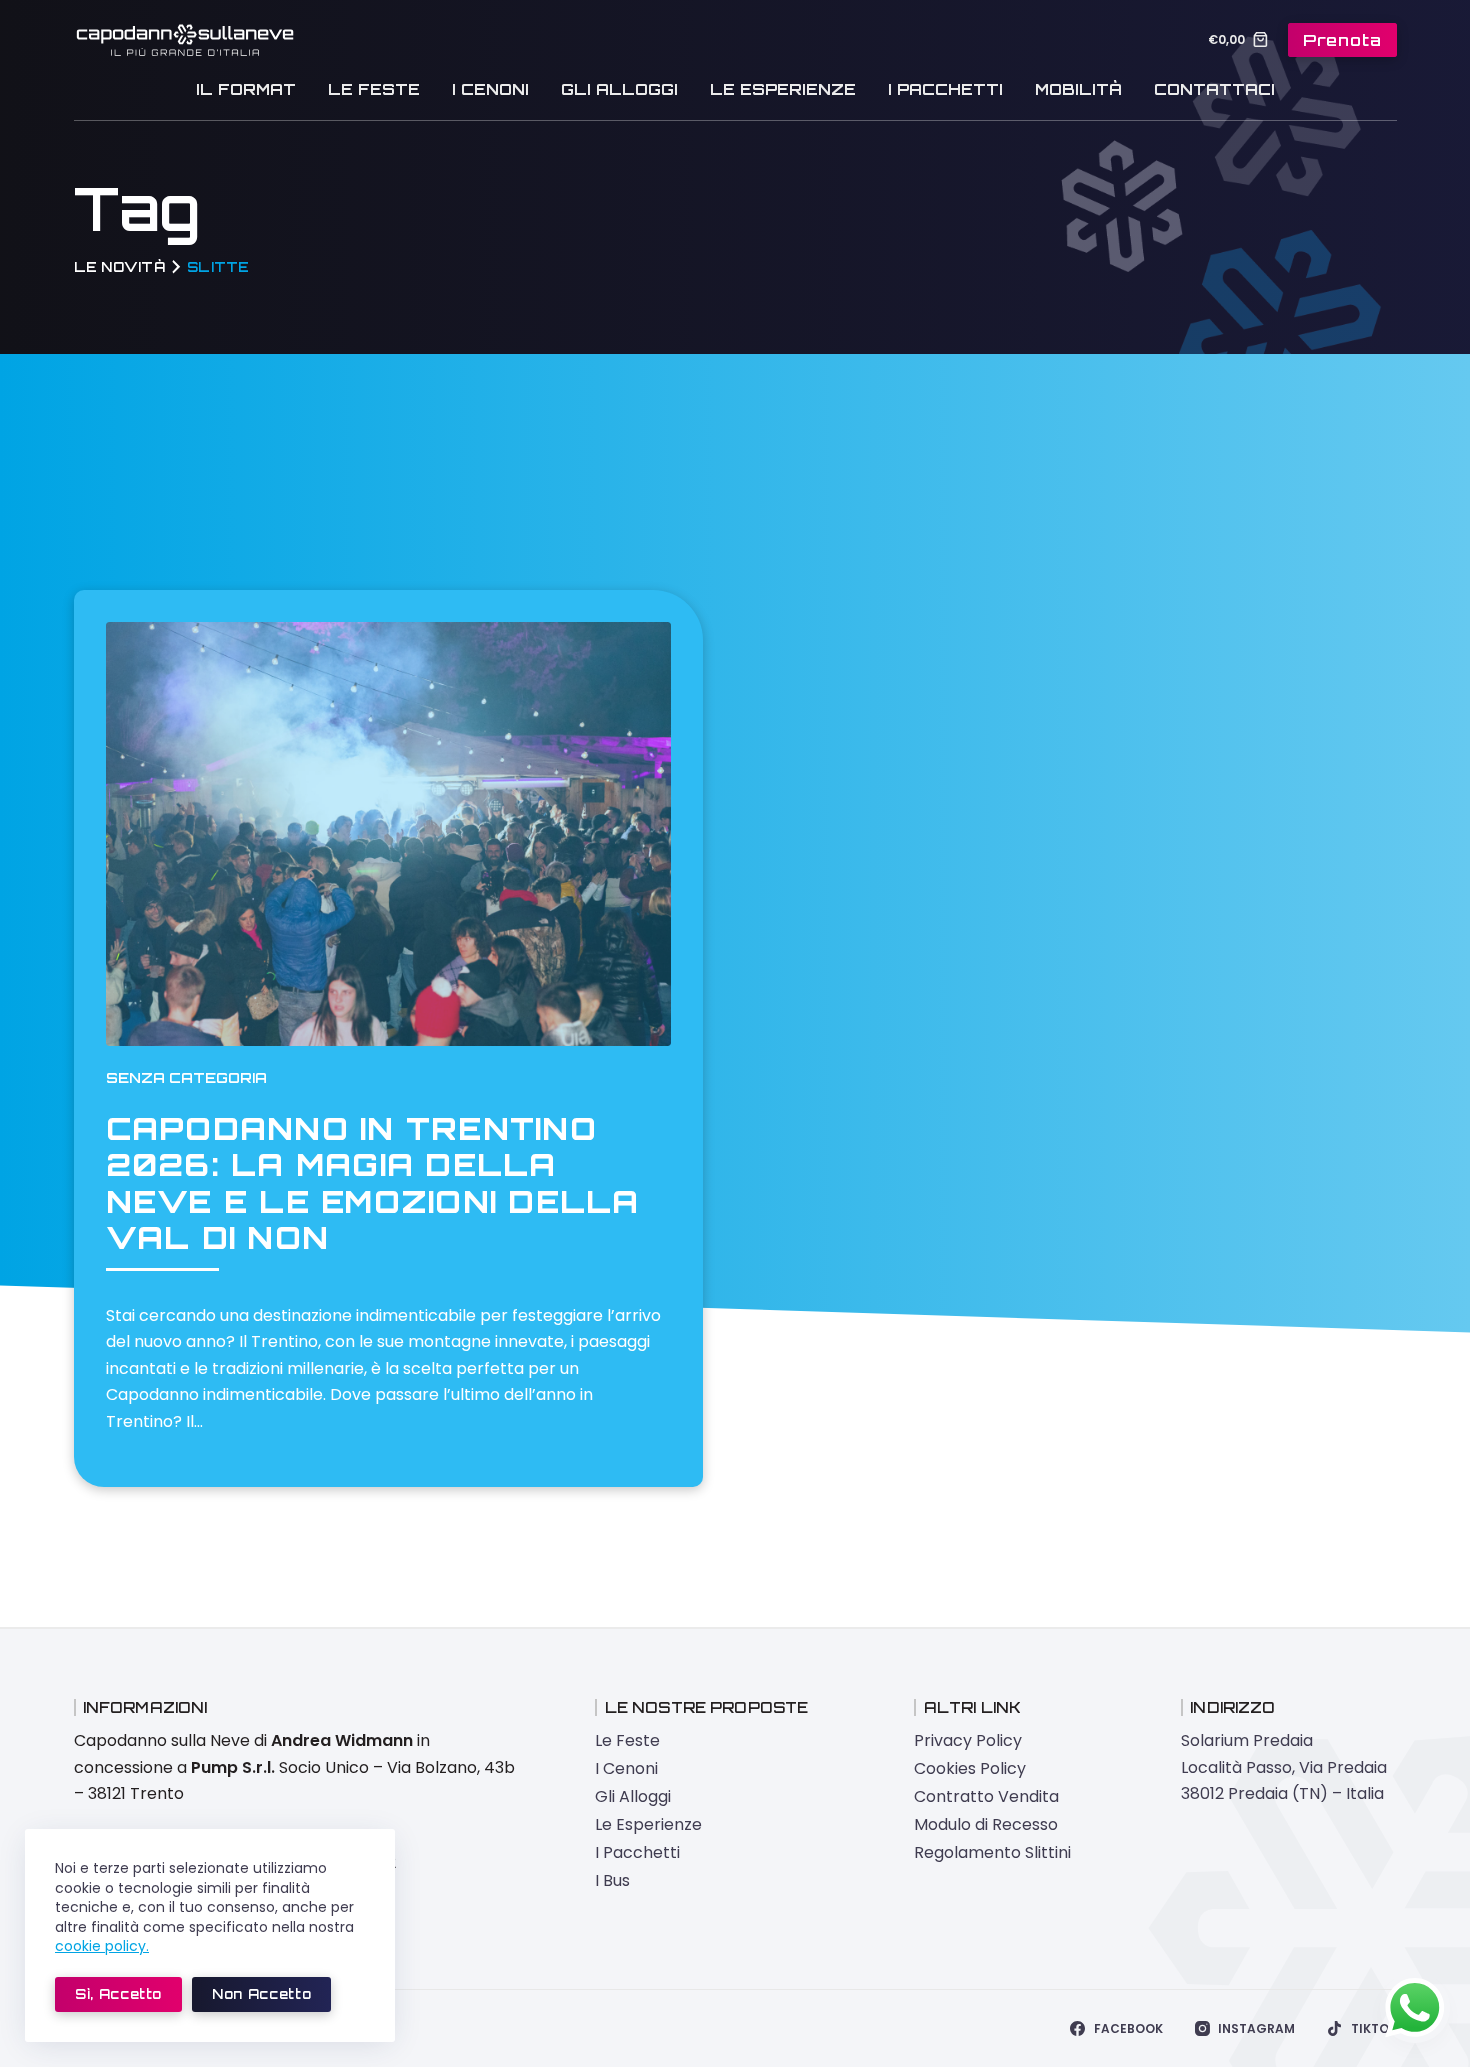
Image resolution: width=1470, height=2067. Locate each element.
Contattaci (1214, 89)
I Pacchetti (945, 89)
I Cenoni (490, 89)
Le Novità (119, 266)
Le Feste (374, 89)
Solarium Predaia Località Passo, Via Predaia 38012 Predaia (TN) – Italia (1284, 1767)
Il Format (246, 89)
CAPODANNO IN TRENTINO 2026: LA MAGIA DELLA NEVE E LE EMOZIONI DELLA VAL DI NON (373, 1182)
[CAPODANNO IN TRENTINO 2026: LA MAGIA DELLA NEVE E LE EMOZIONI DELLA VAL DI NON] (389, 834)
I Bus (612, 1880)
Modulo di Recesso (986, 1824)
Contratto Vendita (986, 1796)
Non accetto (261, 1994)
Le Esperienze (783, 89)
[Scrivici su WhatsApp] (1415, 2008)
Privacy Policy (968, 1740)
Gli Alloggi (619, 89)
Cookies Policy (970, 1768)
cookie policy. (102, 1946)
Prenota (1342, 40)
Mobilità (1078, 89)
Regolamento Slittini (992, 1852)
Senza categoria (186, 1077)
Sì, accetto (118, 1994)
